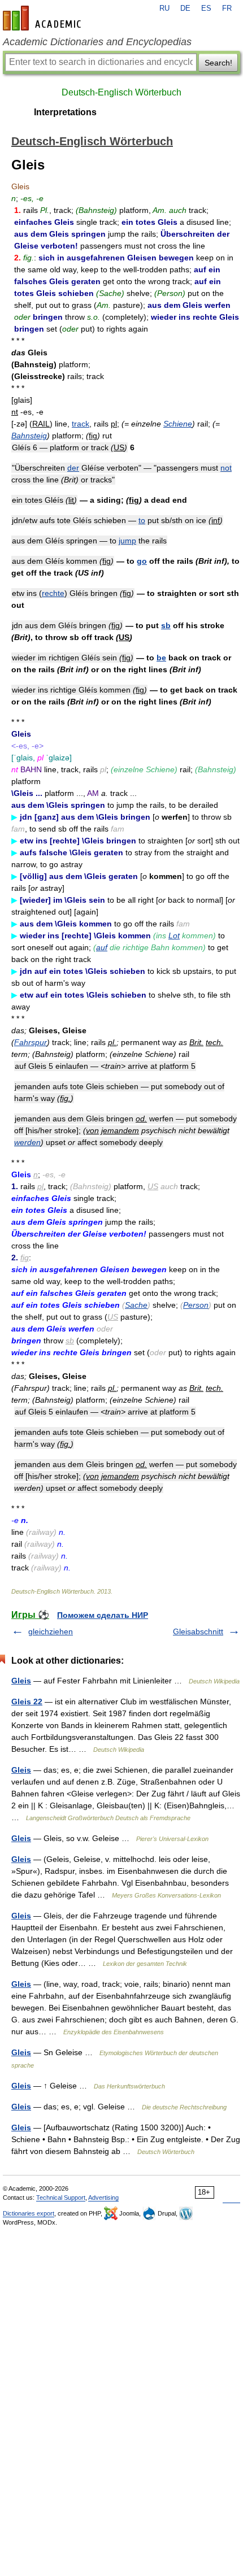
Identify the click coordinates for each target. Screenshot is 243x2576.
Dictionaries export (29, 2213)
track (81, 424)
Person (196, 1305)
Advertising (103, 2198)
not (226, 468)
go (142, 561)
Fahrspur (31, 1042)
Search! (218, 63)
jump (127, 541)
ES (206, 8)
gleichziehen (51, 1631)
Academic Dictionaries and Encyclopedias (97, 42)
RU (164, 8)
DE (185, 8)
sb (166, 625)
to (142, 520)
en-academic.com (44, 18)
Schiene (178, 424)
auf (102, 947)
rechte (53, 593)
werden (27, 1142)
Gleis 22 (27, 1702)
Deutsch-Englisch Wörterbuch (121, 92)
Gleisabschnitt (198, 1631)
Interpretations (65, 112)
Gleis (21, 1681)
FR (227, 8)
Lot (174, 935)
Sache (136, 1305)
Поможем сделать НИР (103, 1615)
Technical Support (61, 2198)
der (73, 468)
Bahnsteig (29, 436)
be (161, 658)
